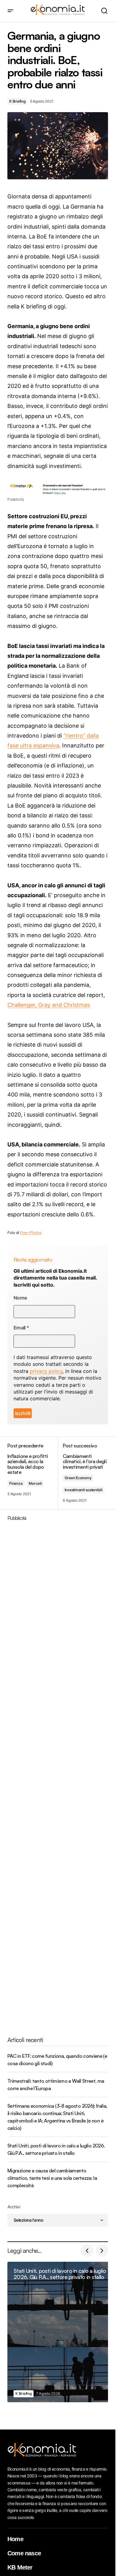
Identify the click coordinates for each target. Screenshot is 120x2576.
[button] (10, 11)
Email (21, 1328)
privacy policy (46, 1371)
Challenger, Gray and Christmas (49, 1005)
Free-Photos (31, 1233)
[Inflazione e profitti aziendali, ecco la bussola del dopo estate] (33, 1473)
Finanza (16, 1483)
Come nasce (24, 2547)
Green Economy (78, 1478)
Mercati (35, 1483)
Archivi (14, 2207)
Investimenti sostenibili (84, 1490)
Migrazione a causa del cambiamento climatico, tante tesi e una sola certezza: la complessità (52, 2178)
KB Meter (20, 2561)
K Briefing (17, 101)
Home (15, 2533)
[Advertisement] (60, 1774)
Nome (20, 1298)
